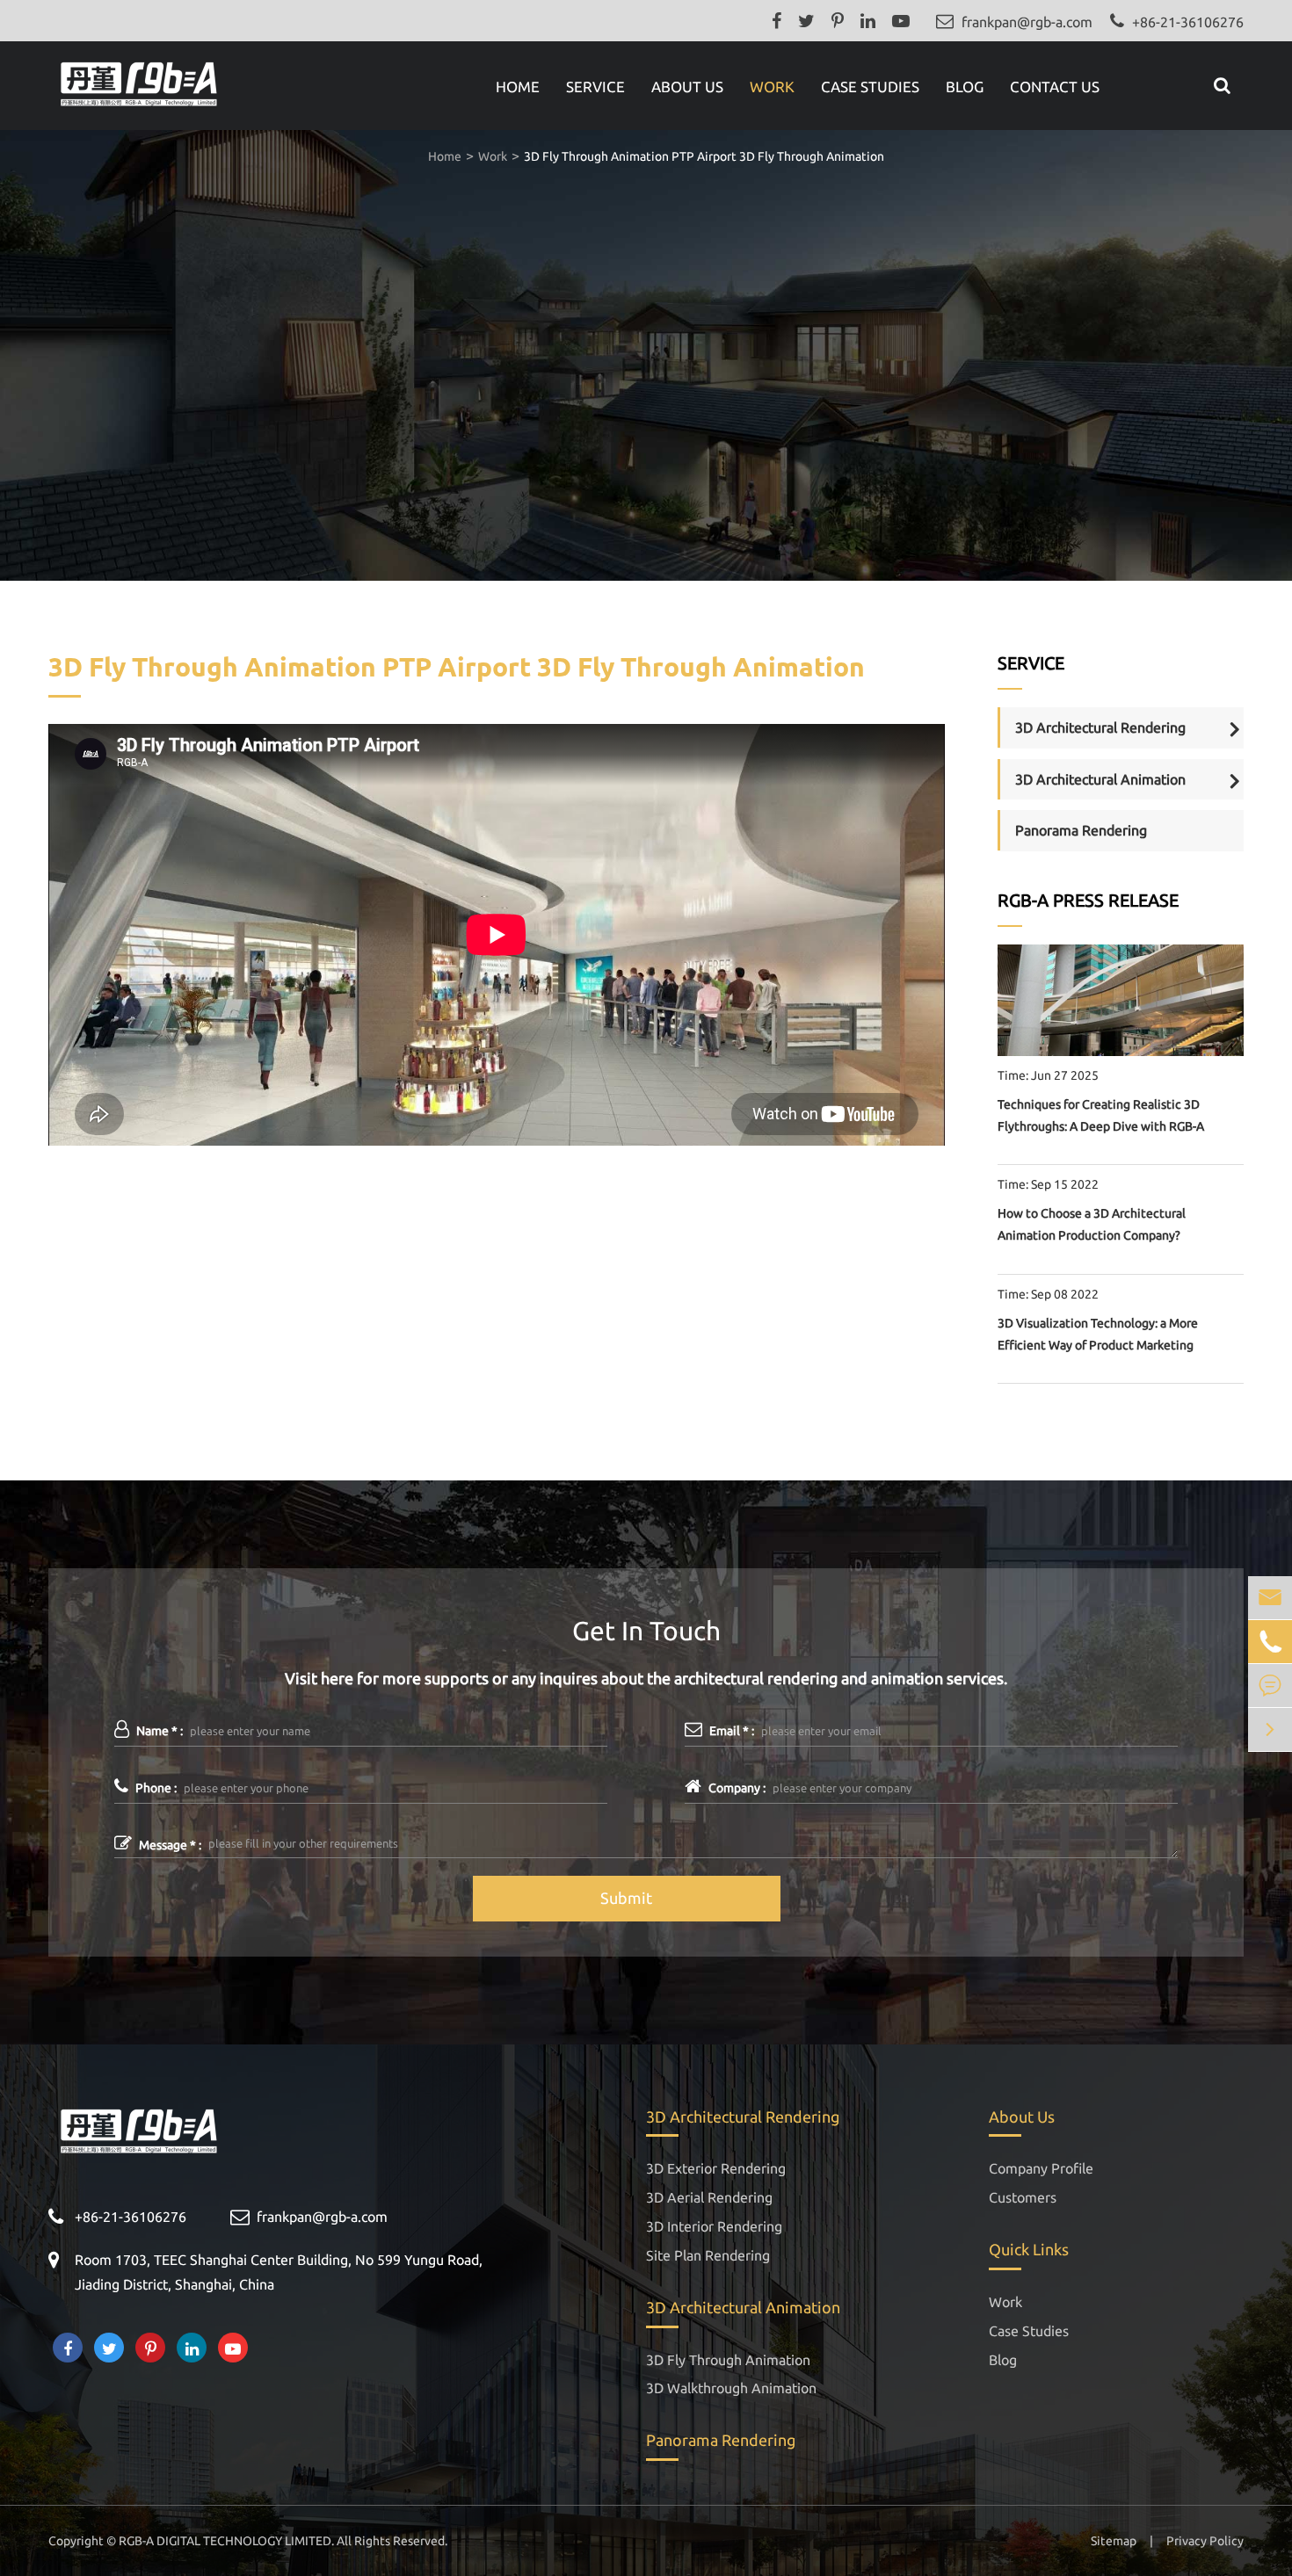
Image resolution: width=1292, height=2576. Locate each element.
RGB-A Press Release (1088, 900)
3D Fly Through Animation (728, 2360)
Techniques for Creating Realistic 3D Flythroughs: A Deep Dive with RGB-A (1101, 1115)
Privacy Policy (1205, 2541)
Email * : (730, 1731)
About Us (687, 87)
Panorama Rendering (1081, 830)
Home (518, 87)
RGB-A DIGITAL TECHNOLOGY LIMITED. (226, 2541)
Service (595, 87)
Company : (736, 1788)
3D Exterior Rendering (716, 2168)
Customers (1023, 2197)
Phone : (155, 1788)
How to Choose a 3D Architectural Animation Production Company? (1092, 1224)
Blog (965, 87)
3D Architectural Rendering (1100, 727)
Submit (626, 1898)
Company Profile (1041, 2168)
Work (772, 87)
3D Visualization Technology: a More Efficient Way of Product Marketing (1098, 1334)
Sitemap (1114, 2541)
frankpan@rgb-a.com (1027, 22)
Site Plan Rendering (708, 2255)
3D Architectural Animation (1100, 779)
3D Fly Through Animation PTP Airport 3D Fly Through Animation (704, 156)
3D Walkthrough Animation (731, 2388)
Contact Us (1055, 87)
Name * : (158, 1731)
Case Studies (870, 87)
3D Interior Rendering (714, 2226)
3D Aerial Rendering (709, 2197)
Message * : (169, 1845)
